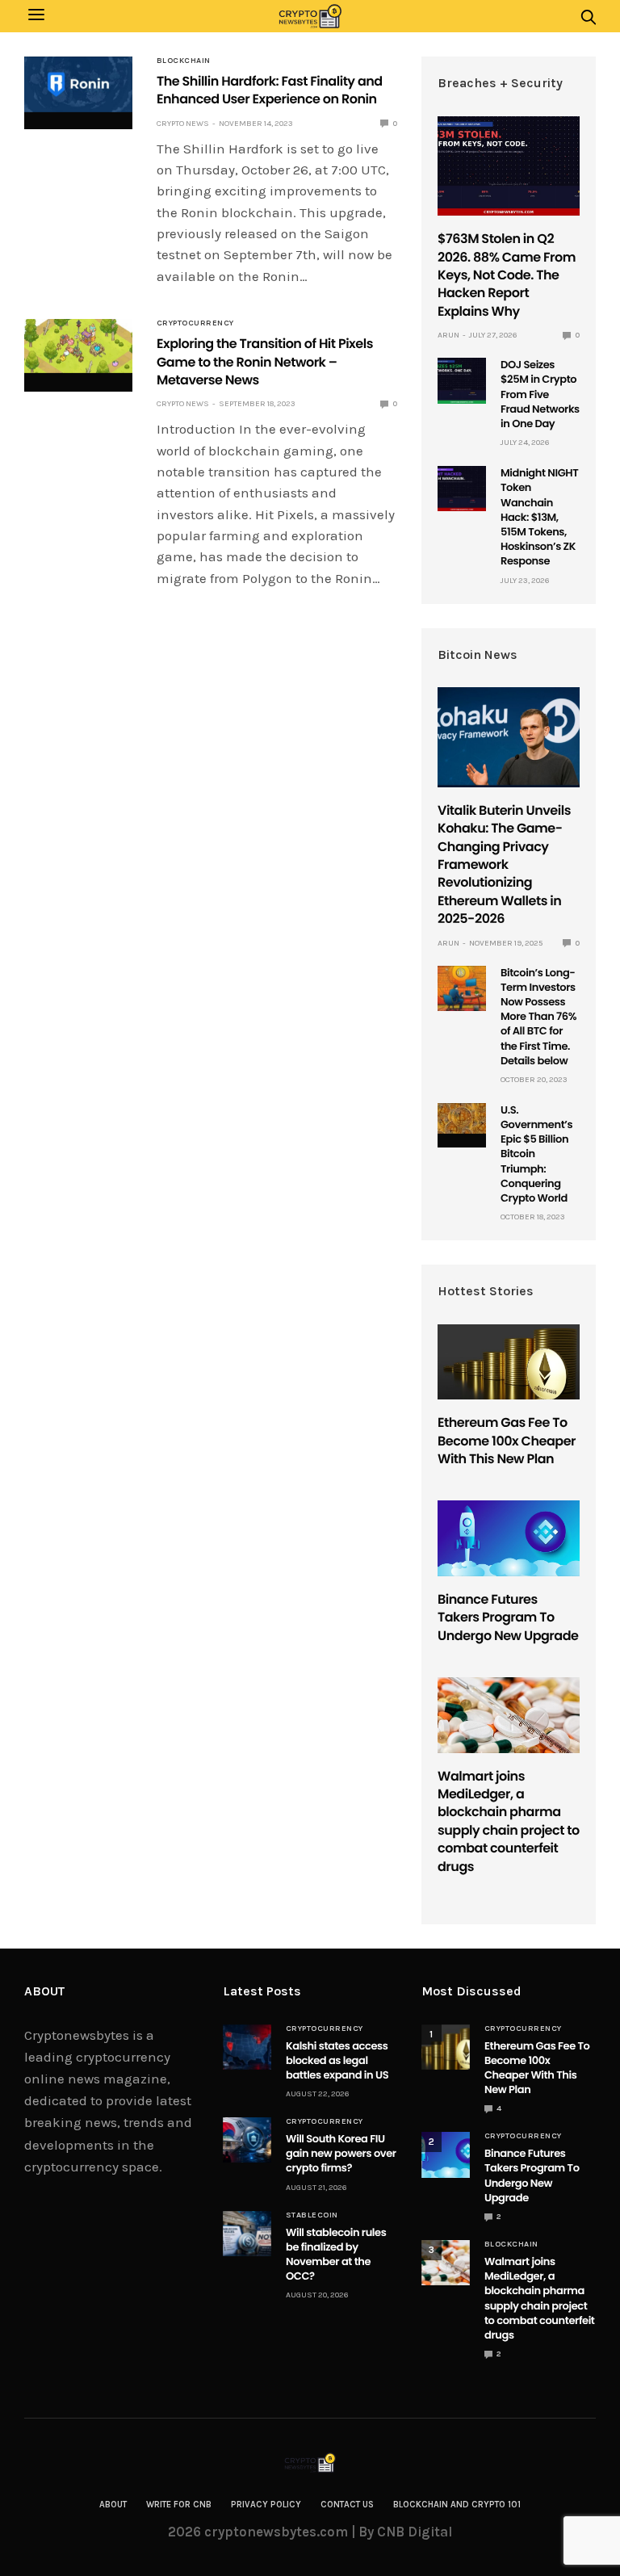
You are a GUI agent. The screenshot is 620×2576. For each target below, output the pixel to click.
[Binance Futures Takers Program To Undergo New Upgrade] (509, 1538)
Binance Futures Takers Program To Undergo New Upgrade (508, 1617)
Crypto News (183, 124)
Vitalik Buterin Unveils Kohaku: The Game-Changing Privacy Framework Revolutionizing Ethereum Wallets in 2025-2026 (504, 864)
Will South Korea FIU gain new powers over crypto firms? (341, 2153)
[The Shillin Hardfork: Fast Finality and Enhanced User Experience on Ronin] (78, 84)
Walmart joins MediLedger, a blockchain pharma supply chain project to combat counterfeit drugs (509, 1821)
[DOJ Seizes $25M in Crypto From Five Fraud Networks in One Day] (462, 380)
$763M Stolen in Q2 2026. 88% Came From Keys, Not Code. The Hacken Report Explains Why (507, 275)
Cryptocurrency (195, 323)
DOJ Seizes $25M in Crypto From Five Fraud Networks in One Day (540, 394)
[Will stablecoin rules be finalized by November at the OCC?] (247, 2234)
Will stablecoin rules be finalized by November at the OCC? (336, 2255)
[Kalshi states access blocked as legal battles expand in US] (247, 2047)
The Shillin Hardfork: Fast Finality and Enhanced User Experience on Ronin (270, 90)
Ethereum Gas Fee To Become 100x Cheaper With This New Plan (507, 1441)
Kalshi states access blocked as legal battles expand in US (337, 2060)
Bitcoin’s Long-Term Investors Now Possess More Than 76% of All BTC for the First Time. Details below (538, 1017)
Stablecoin (312, 2215)
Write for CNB (179, 2505)
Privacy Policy (266, 2505)
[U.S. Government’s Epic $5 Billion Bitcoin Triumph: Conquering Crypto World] (462, 1118)
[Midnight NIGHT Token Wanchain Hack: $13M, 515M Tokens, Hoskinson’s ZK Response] (462, 489)
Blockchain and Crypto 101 (457, 2505)
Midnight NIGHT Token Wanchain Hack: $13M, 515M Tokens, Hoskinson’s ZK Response (539, 517)
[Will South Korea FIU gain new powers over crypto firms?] (247, 2140)
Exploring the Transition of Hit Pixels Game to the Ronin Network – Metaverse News (265, 362)
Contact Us (347, 2505)
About (113, 2505)
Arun (448, 335)
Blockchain (184, 61)
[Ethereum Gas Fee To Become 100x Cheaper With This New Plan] (509, 1362)
